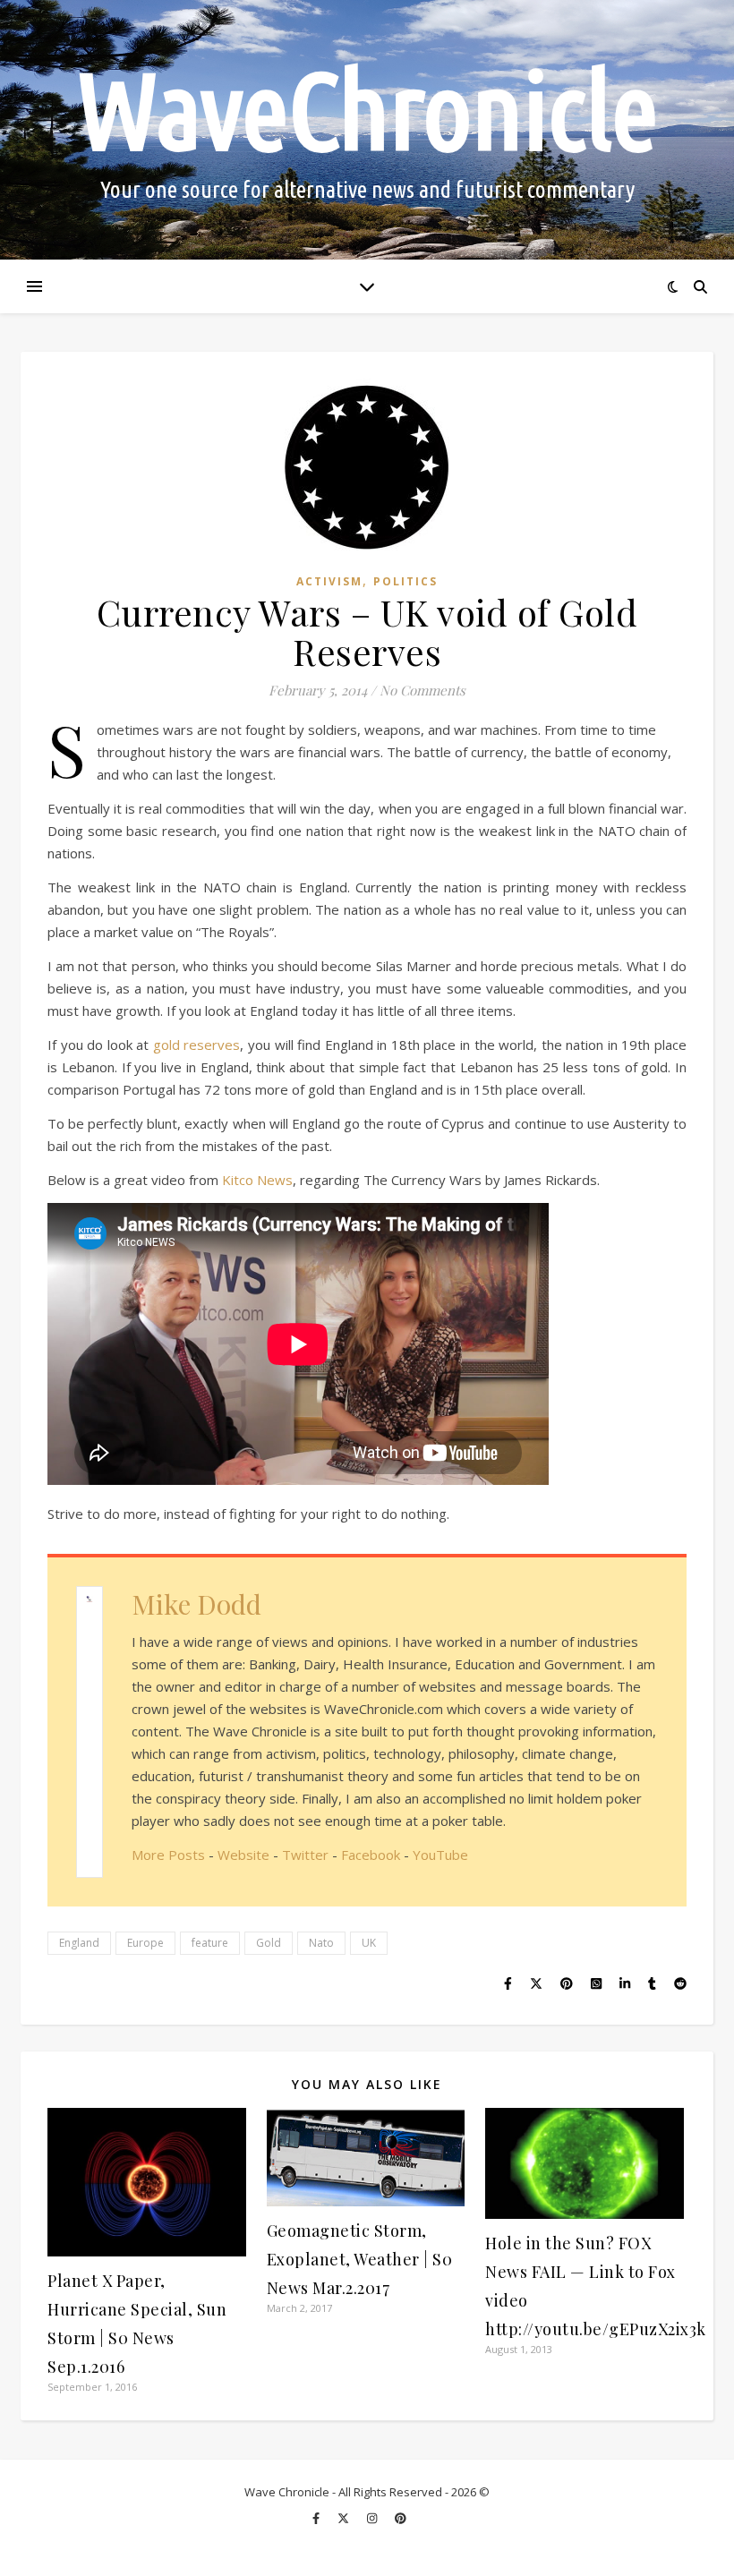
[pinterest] (401, 2518)
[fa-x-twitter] (345, 2518)
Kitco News (257, 1180)
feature (210, 1943)
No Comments (422, 690)
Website (243, 1855)
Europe (145, 1943)
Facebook (371, 1855)
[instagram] (373, 2518)
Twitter (305, 1855)
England (79, 1943)
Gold (269, 1943)
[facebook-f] (317, 2518)
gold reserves (197, 1045)
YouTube (440, 1855)
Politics (405, 581)
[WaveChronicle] (367, 130)
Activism (329, 581)
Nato (321, 1943)
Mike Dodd (196, 1604)
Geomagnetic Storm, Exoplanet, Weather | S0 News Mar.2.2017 (360, 2259)
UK (369, 1943)
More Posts (168, 1855)
